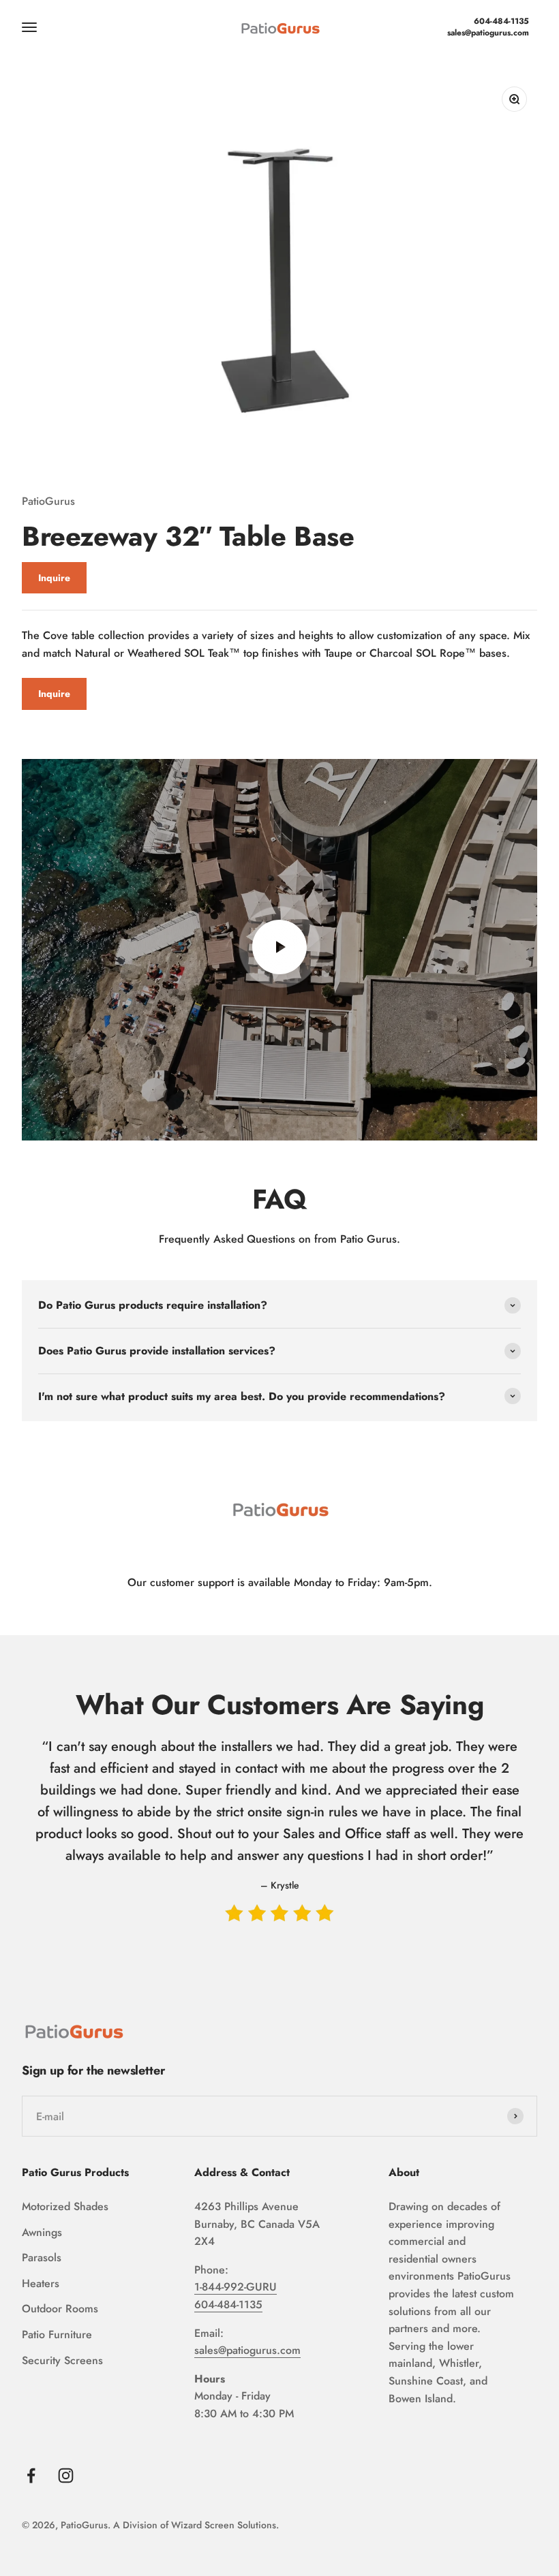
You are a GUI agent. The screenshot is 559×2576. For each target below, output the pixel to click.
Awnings (42, 2232)
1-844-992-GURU (236, 2287)
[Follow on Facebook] (31, 2476)
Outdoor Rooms (60, 2309)
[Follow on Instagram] (66, 2476)
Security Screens (62, 2360)
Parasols (42, 2257)
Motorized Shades (65, 2206)
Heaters (41, 2283)
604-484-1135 (501, 21)
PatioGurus (48, 501)
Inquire (54, 578)
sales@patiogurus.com (488, 33)
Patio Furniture (57, 2334)
